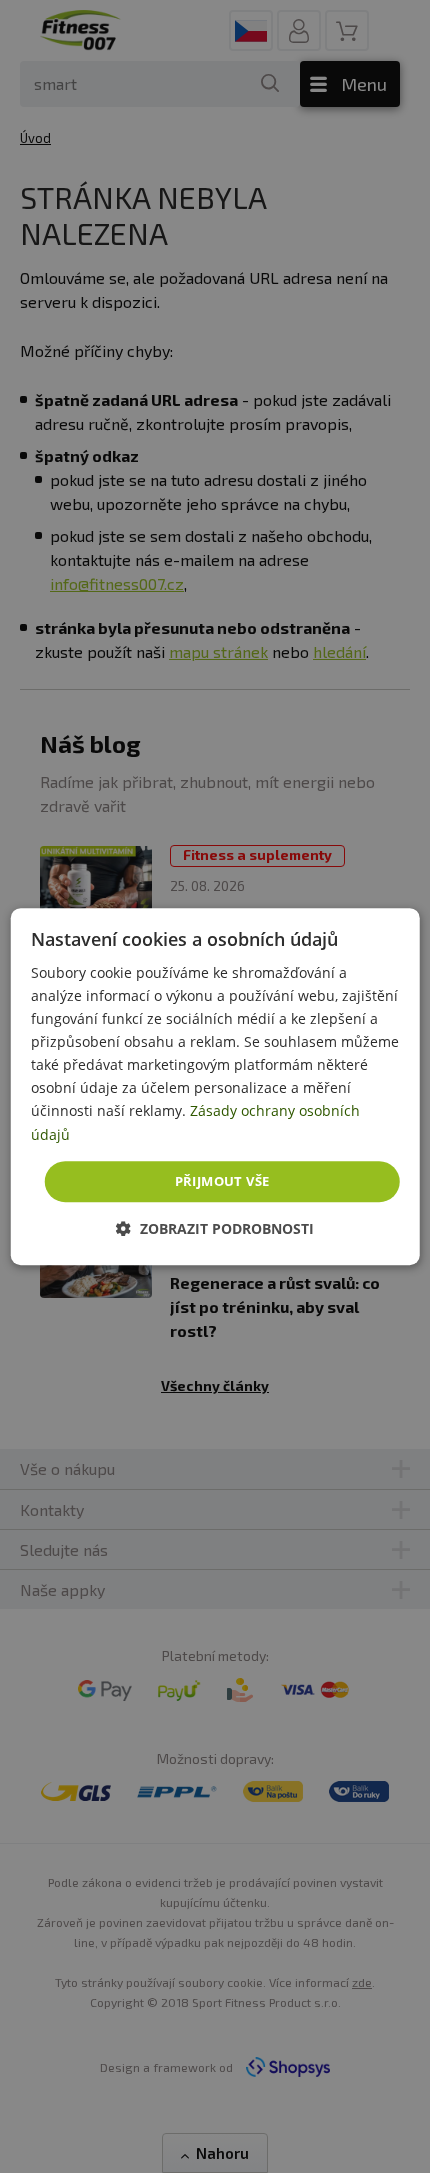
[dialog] (215, 1087)
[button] (215, 1228)
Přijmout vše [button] (222, 1181)
